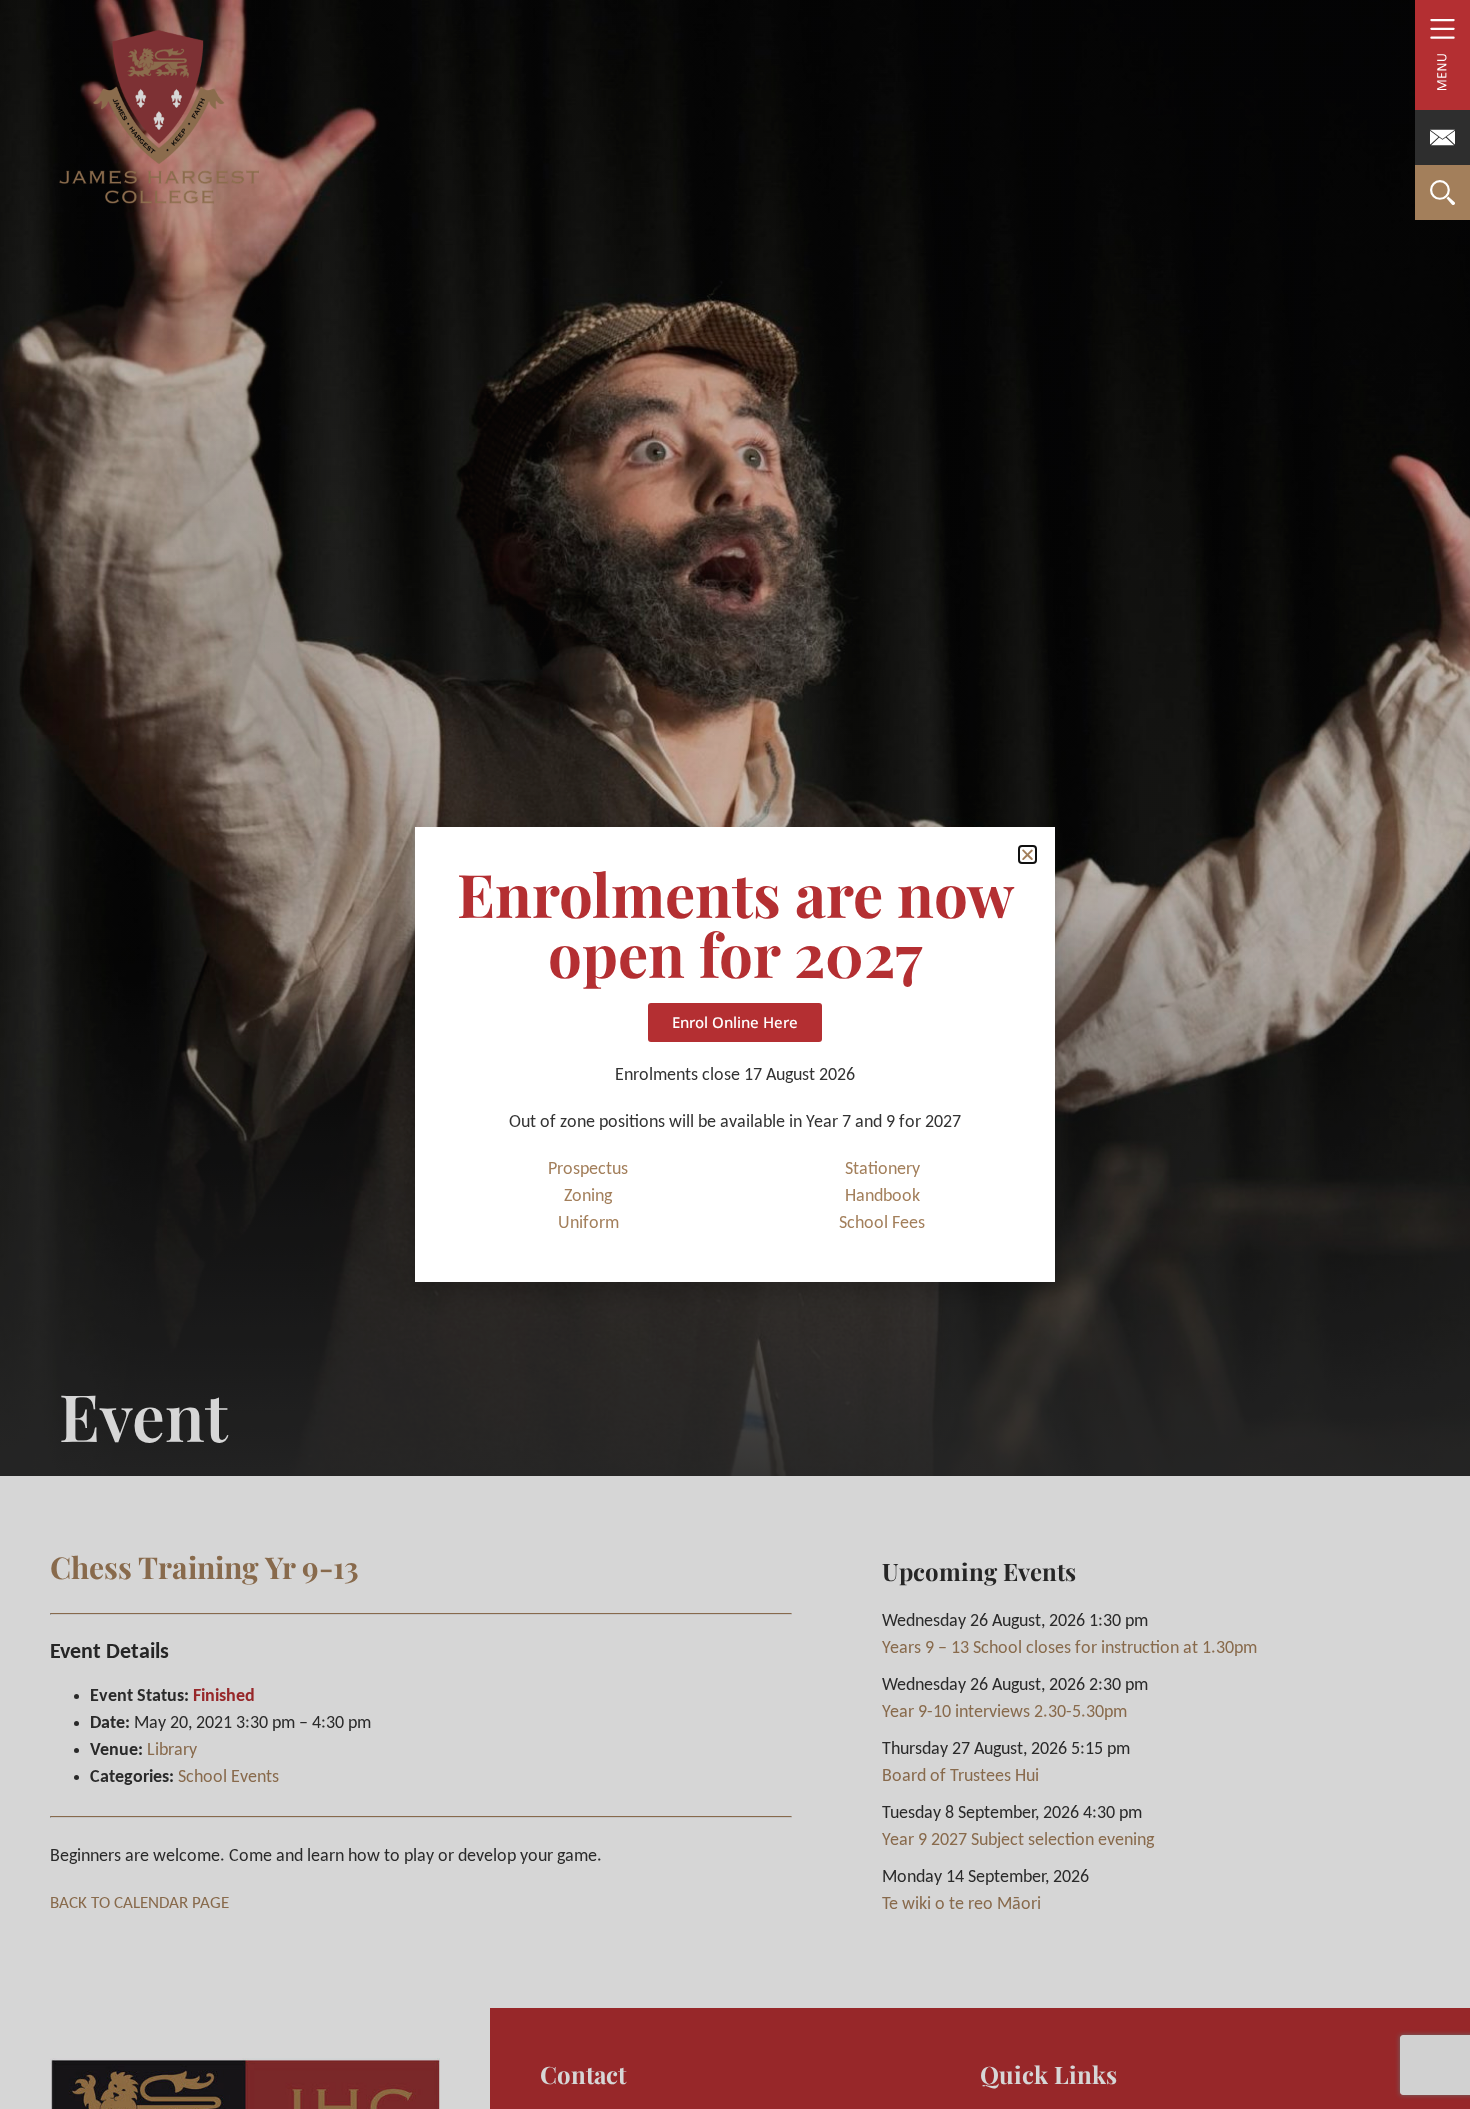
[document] (735, 1054)
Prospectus (588, 1169)
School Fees (882, 1223)
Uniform (588, 1223)
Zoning (588, 1196)
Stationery (882, 1169)
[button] (1027, 854)
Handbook (882, 1196)
